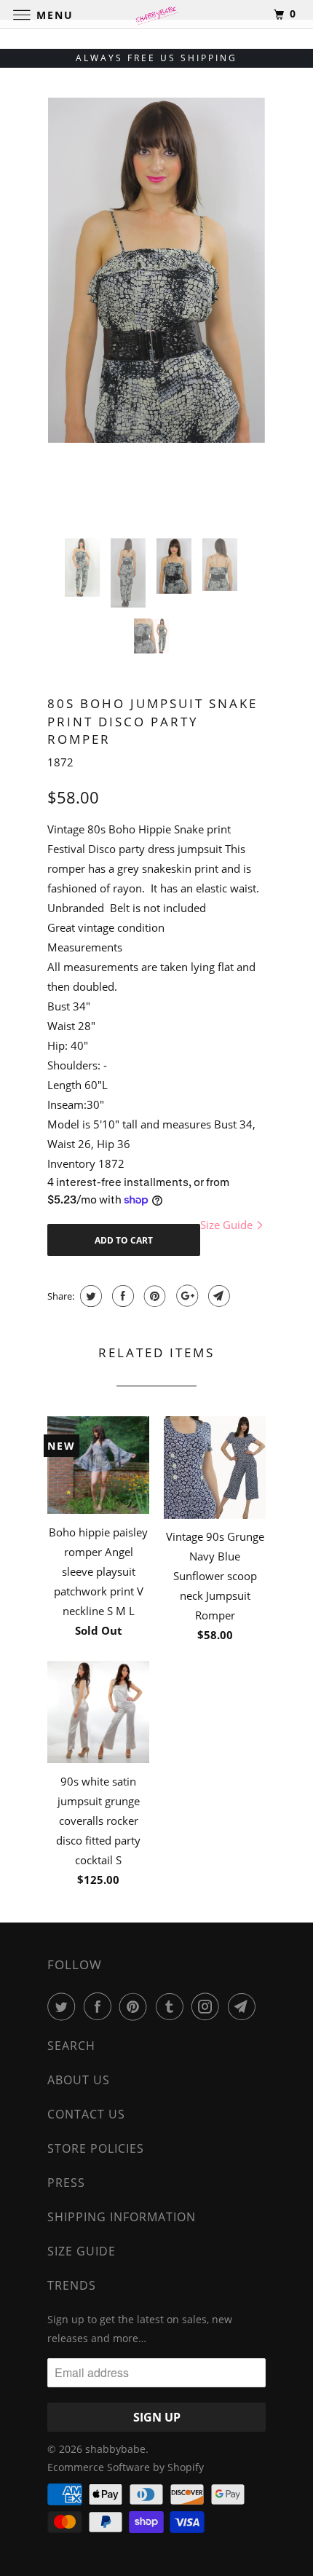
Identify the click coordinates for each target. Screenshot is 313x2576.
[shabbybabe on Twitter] (64, 2006)
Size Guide (228, 1225)
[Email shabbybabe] (245, 2006)
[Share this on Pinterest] (153, 1296)
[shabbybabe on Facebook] (100, 2006)
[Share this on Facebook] (121, 1296)
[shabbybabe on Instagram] (208, 2006)
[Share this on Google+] (185, 1296)
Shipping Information (122, 2217)
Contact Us (86, 2114)
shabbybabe (115, 2449)
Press (66, 2183)
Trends (72, 2285)
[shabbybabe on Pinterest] (136, 2006)
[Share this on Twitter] (89, 1296)
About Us (79, 2080)
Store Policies (96, 2148)
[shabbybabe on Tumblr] (173, 2006)
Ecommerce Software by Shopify (126, 2467)
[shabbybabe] (157, 14)
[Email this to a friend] (217, 1296)
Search (71, 2046)
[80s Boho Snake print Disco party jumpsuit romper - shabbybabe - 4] (156, 261)
